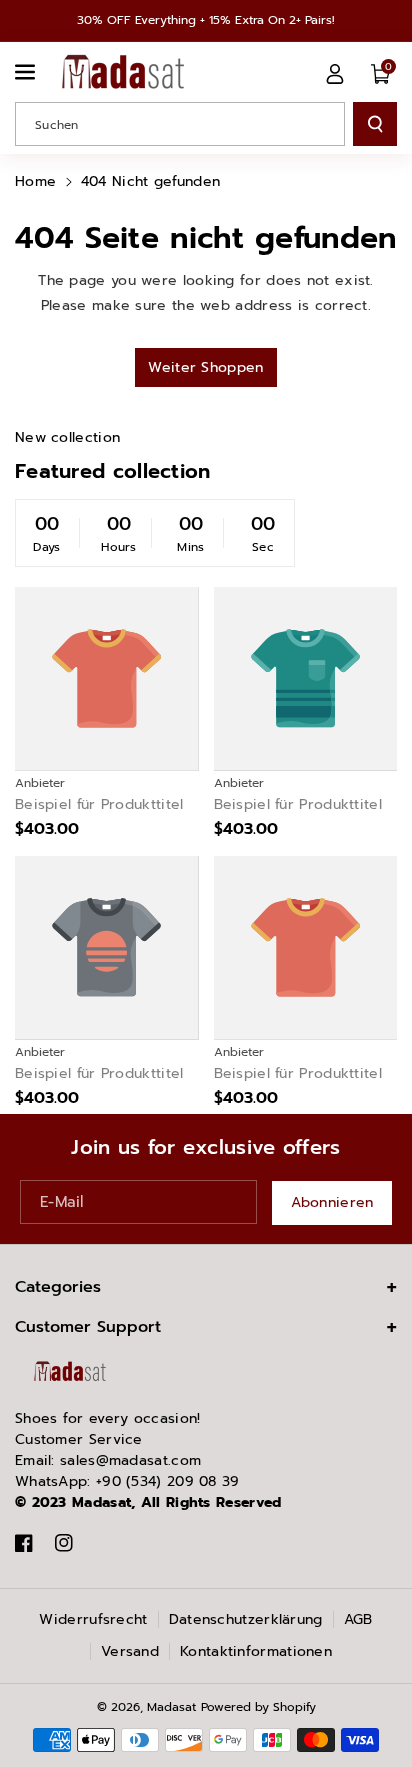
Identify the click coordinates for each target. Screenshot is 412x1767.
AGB (358, 1619)
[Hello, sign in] (335, 74)
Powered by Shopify (258, 1707)
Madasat (171, 1707)
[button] (27, 72)
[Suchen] (375, 124)
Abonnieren (332, 1202)
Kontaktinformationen (256, 1651)
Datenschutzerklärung (246, 1619)
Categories (58, 1287)
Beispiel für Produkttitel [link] (99, 805)
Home (35, 181)
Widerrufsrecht (93, 1619)
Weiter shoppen (205, 367)
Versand (130, 1651)
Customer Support (88, 1327)
